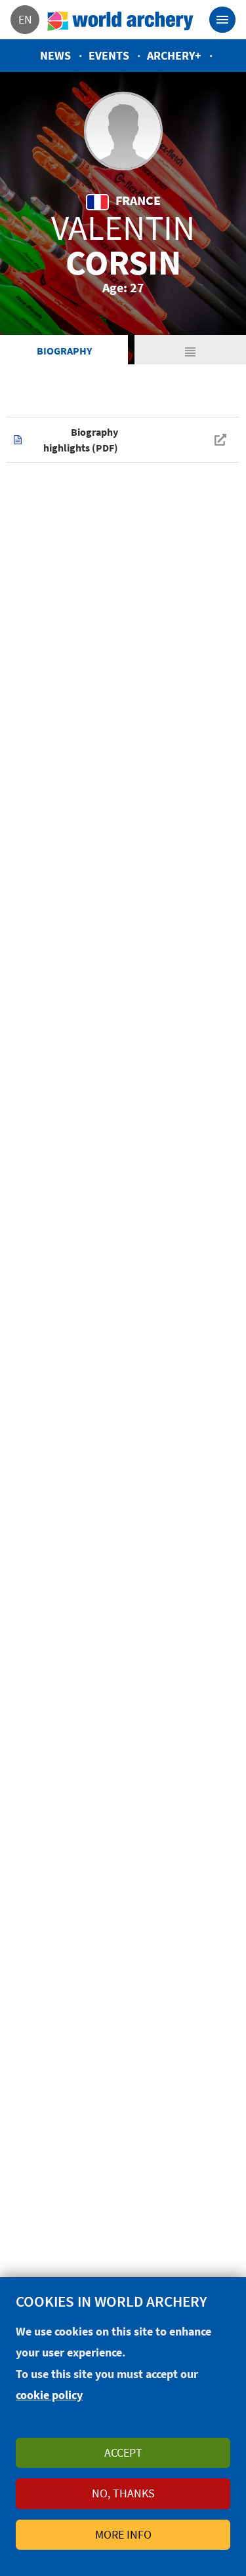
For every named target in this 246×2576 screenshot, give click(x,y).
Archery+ (174, 55)
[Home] (121, 20)
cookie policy (49, 2395)
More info (123, 2534)
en (25, 19)
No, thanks (123, 2493)
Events (109, 55)
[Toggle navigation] (222, 20)
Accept (123, 2452)
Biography (64, 351)
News (55, 55)
